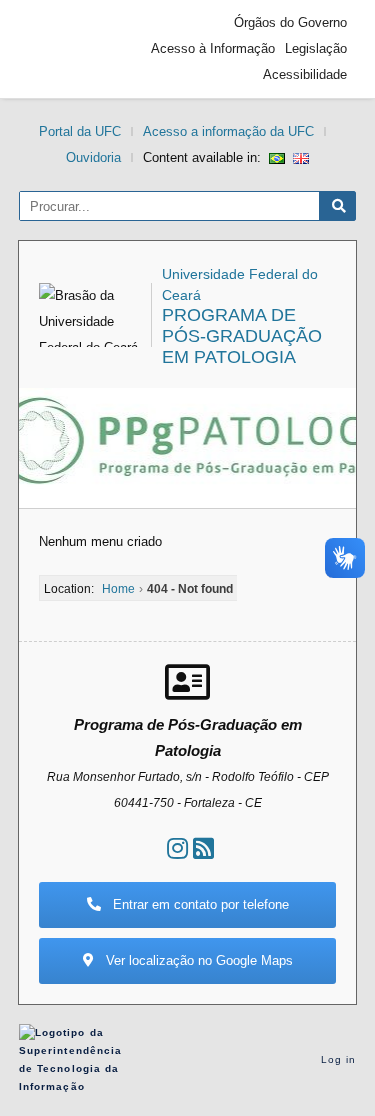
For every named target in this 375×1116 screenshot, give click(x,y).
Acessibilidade (305, 74)
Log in (339, 1059)
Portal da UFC (80, 131)
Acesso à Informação (213, 48)
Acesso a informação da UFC (228, 131)
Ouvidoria (93, 157)
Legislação (316, 48)
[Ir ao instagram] (177, 848)
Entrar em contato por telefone (199, 904)
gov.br (64, 49)
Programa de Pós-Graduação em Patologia (242, 336)
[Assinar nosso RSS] (203, 848)
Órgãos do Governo (290, 22)
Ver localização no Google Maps (197, 960)
